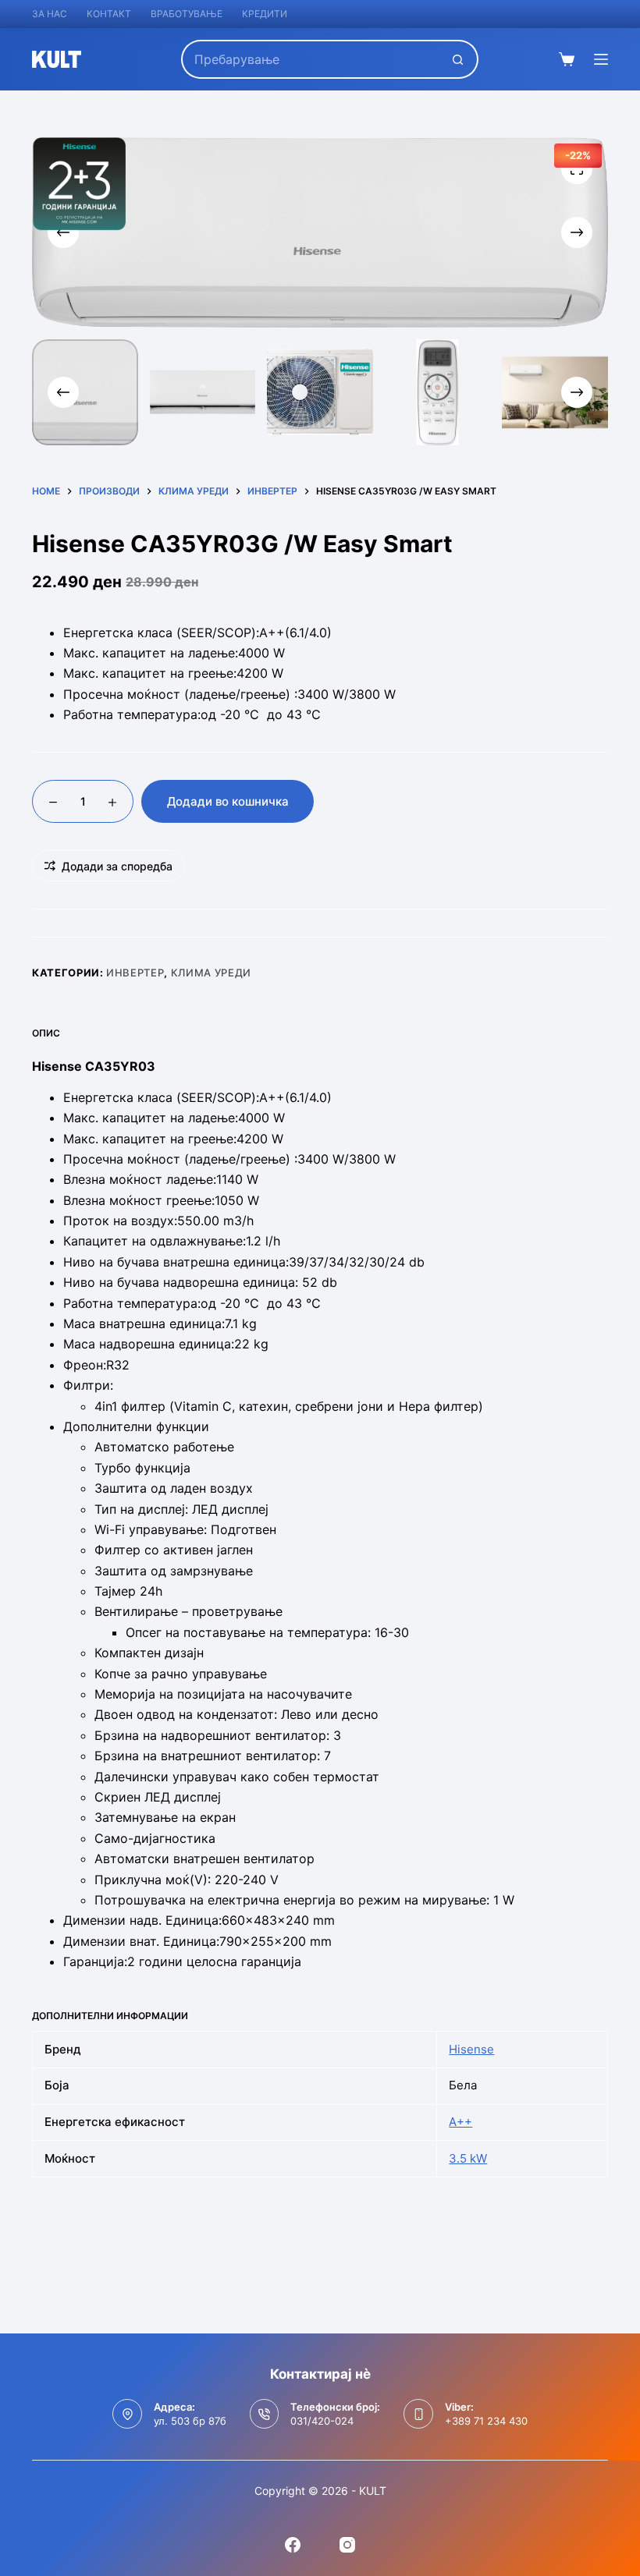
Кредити (265, 14)
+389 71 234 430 (486, 2421)
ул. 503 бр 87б (190, 2421)
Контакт (109, 14)
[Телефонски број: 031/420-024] (265, 2414)
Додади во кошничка (228, 801)
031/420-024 (322, 2421)
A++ (460, 2122)
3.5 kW (468, 2158)
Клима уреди (211, 973)
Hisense (471, 2049)
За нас (50, 14)
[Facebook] (293, 2545)
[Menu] (601, 59)
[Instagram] (347, 2545)
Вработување (187, 14)
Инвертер (135, 973)
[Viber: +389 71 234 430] (418, 2414)
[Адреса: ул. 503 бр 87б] (127, 2414)
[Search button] (459, 59)
